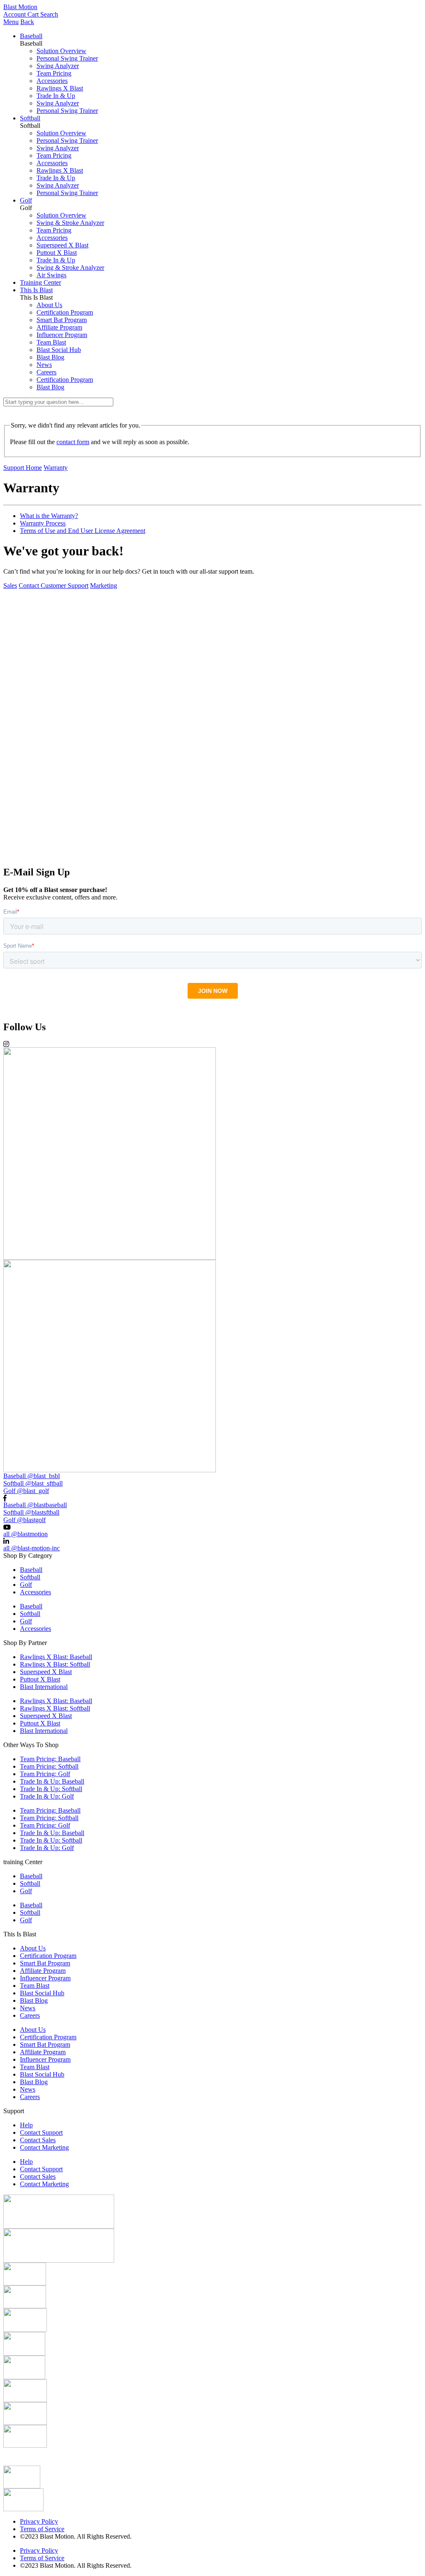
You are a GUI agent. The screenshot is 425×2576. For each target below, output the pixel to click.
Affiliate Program (59, 327)
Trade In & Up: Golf (47, 1796)
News (44, 365)
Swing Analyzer (58, 66)
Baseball (31, 36)
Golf (26, 200)
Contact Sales (38, 2140)
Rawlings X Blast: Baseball (56, 1657)
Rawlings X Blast (60, 88)
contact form (73, 442)
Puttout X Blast (57, 253)
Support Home (23, 468)
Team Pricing (54, 73)
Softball (30, 118)
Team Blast (51, 342)
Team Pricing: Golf (45, 1774)
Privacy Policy (39, 2521)
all (26, 1534)
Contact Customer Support (54, 585)
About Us (49, 305)
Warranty (56, 468)
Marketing (104, 585)
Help (26, 2125)
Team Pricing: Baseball (50, 1759)
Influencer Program (62, 335)
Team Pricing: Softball (49, 1766)
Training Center (40, 282)
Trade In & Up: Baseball (52, 1781)
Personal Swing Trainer (67, 58)
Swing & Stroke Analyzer (70, 223)
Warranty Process (43, 523)
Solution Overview (61, 51)
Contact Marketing (44, 2147)
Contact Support (41, 2132)
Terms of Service (42, 2529)
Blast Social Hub (59, 350)
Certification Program (65, 312)
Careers (46, 372)
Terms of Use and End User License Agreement (83, 531)
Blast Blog (50, 357)
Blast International (44, 1687)
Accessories (52, 81)
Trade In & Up (56, 96)
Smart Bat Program (62, 320)
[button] (212, 856)
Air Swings (51, 275)
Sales (10, 585)
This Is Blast (36, 290)
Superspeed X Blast (62, 245)
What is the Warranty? (49, 516)
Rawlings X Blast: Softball (55, 1664)
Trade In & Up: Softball (51, 1789)
